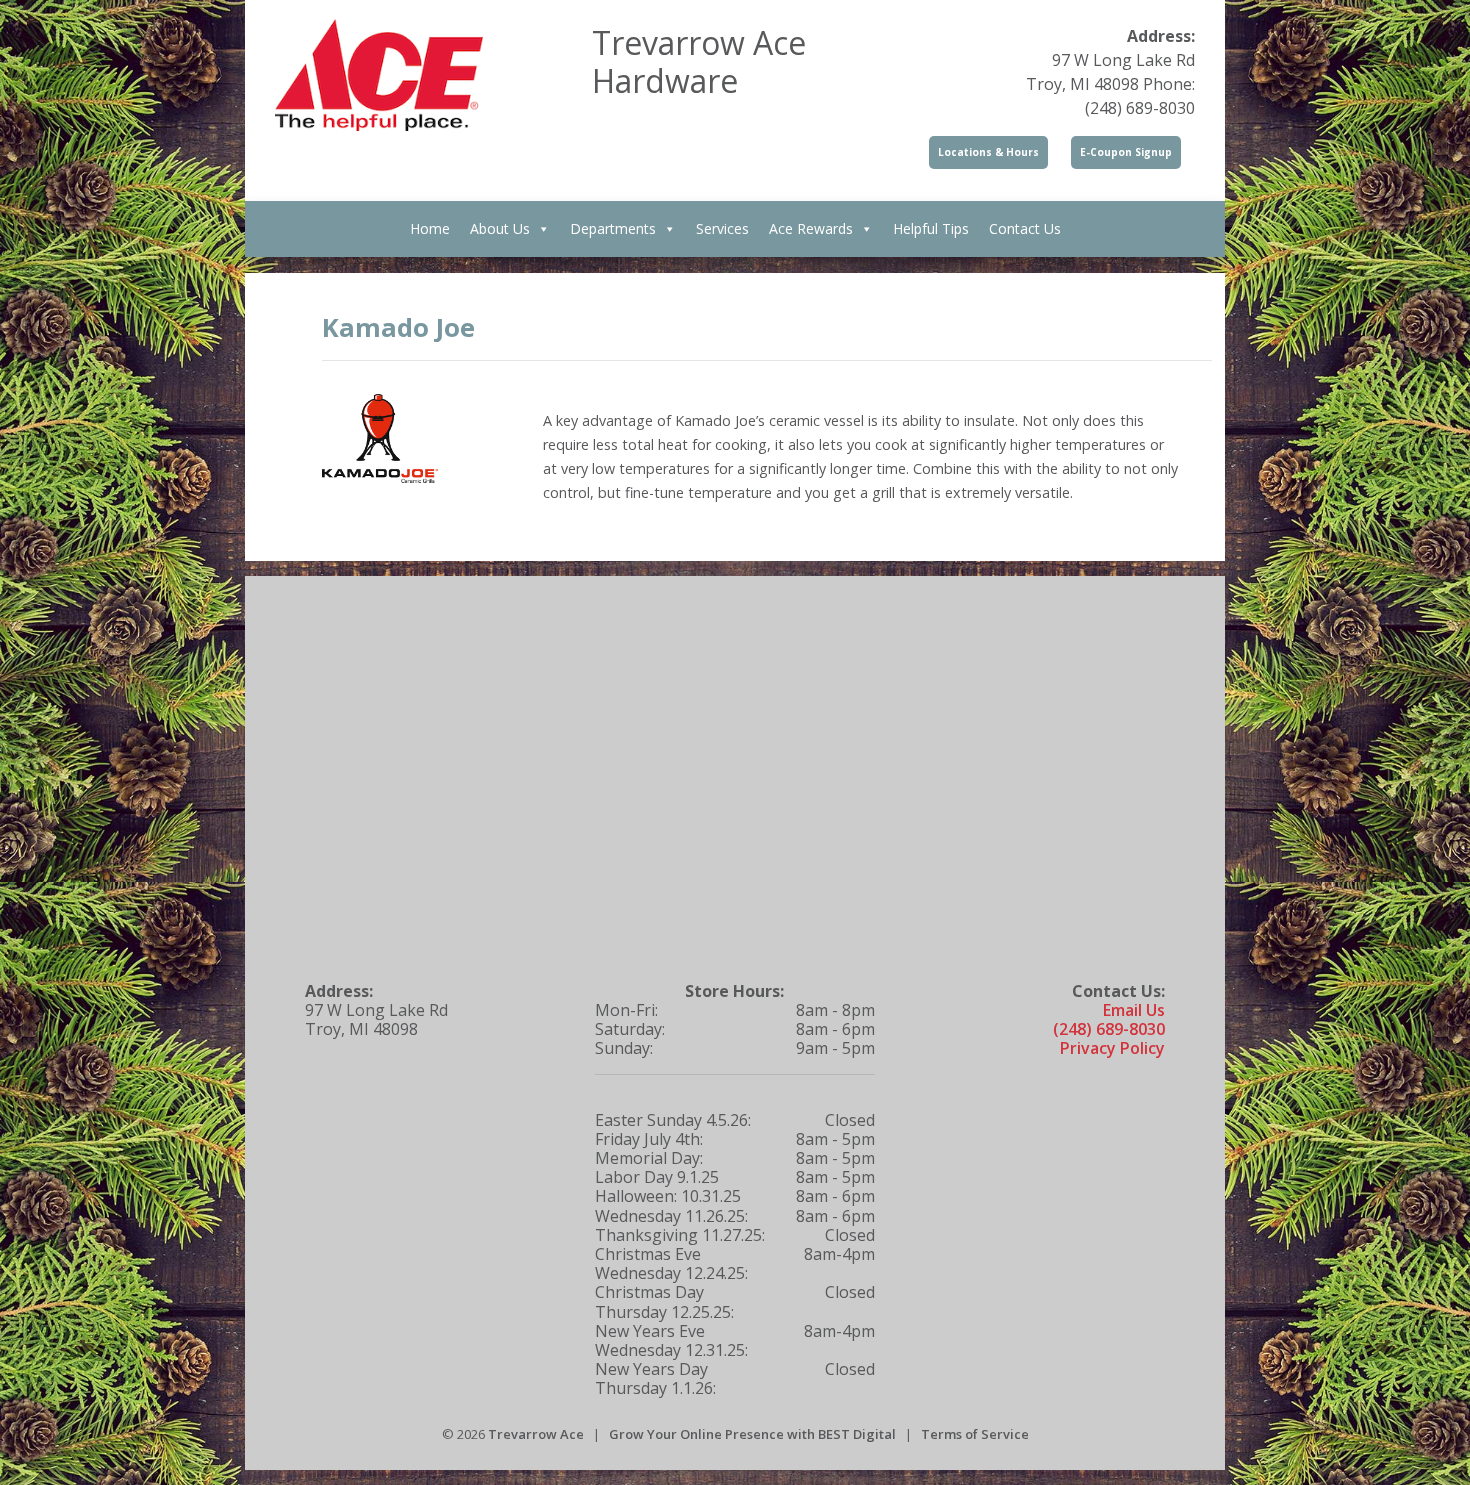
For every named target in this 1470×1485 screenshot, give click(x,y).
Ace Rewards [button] (811, 228)
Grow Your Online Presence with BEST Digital (752, 1434)
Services (722, 228)
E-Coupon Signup (1126, 152)
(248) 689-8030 (1109, 1029)
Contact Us (1025, 228)
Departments (613, 228)
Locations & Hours (988, 152)
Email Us (1134, 1010)
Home (430, 228)
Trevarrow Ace (536, 1434)
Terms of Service (975, 1434)
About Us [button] (500, 228)
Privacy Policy (1112, 1048)
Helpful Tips (931, 228)
